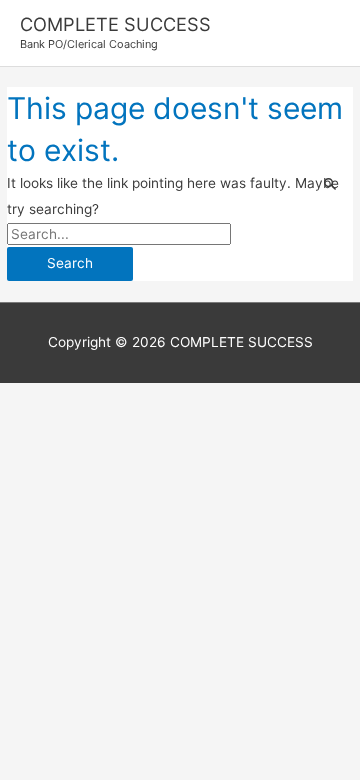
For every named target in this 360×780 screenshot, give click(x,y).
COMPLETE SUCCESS (115, 24)
